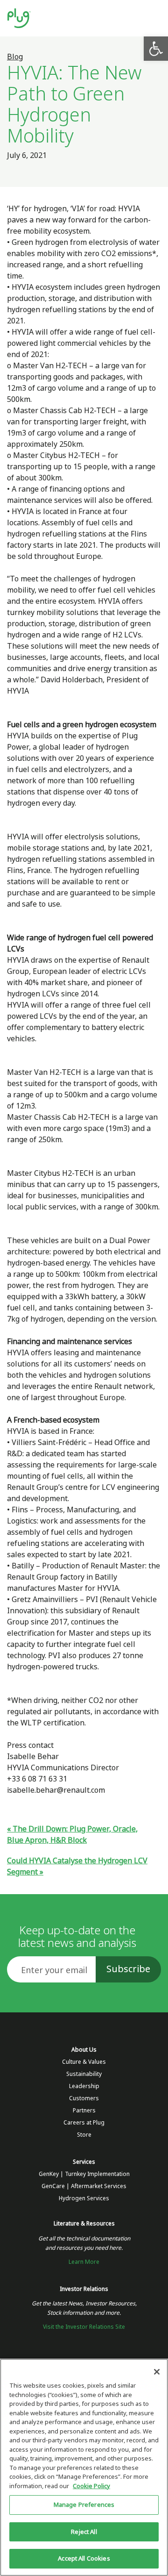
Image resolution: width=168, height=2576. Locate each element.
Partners (84, 2111)
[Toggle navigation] (153, 18)
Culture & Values (84, 2062)
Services (84, 2162)
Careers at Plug (84, 2123)
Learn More (84, 2262)
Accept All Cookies (84, 2558)
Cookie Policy (91, 2486)
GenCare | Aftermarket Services (84, 2186)
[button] (156, 49)
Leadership (84, 2086)
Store (84, 2135)
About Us (84, 2050)
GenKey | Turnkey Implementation (84, 2174)
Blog (15, 57)
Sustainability (84, 2074)
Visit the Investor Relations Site (84, 2327)
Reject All (84, 2532)
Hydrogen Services (84, 2198)
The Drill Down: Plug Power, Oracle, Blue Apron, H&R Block (72, 1835)
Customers (84, 2098)
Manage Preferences (84, 2505)
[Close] (157, 2372)
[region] (84, 2467)
